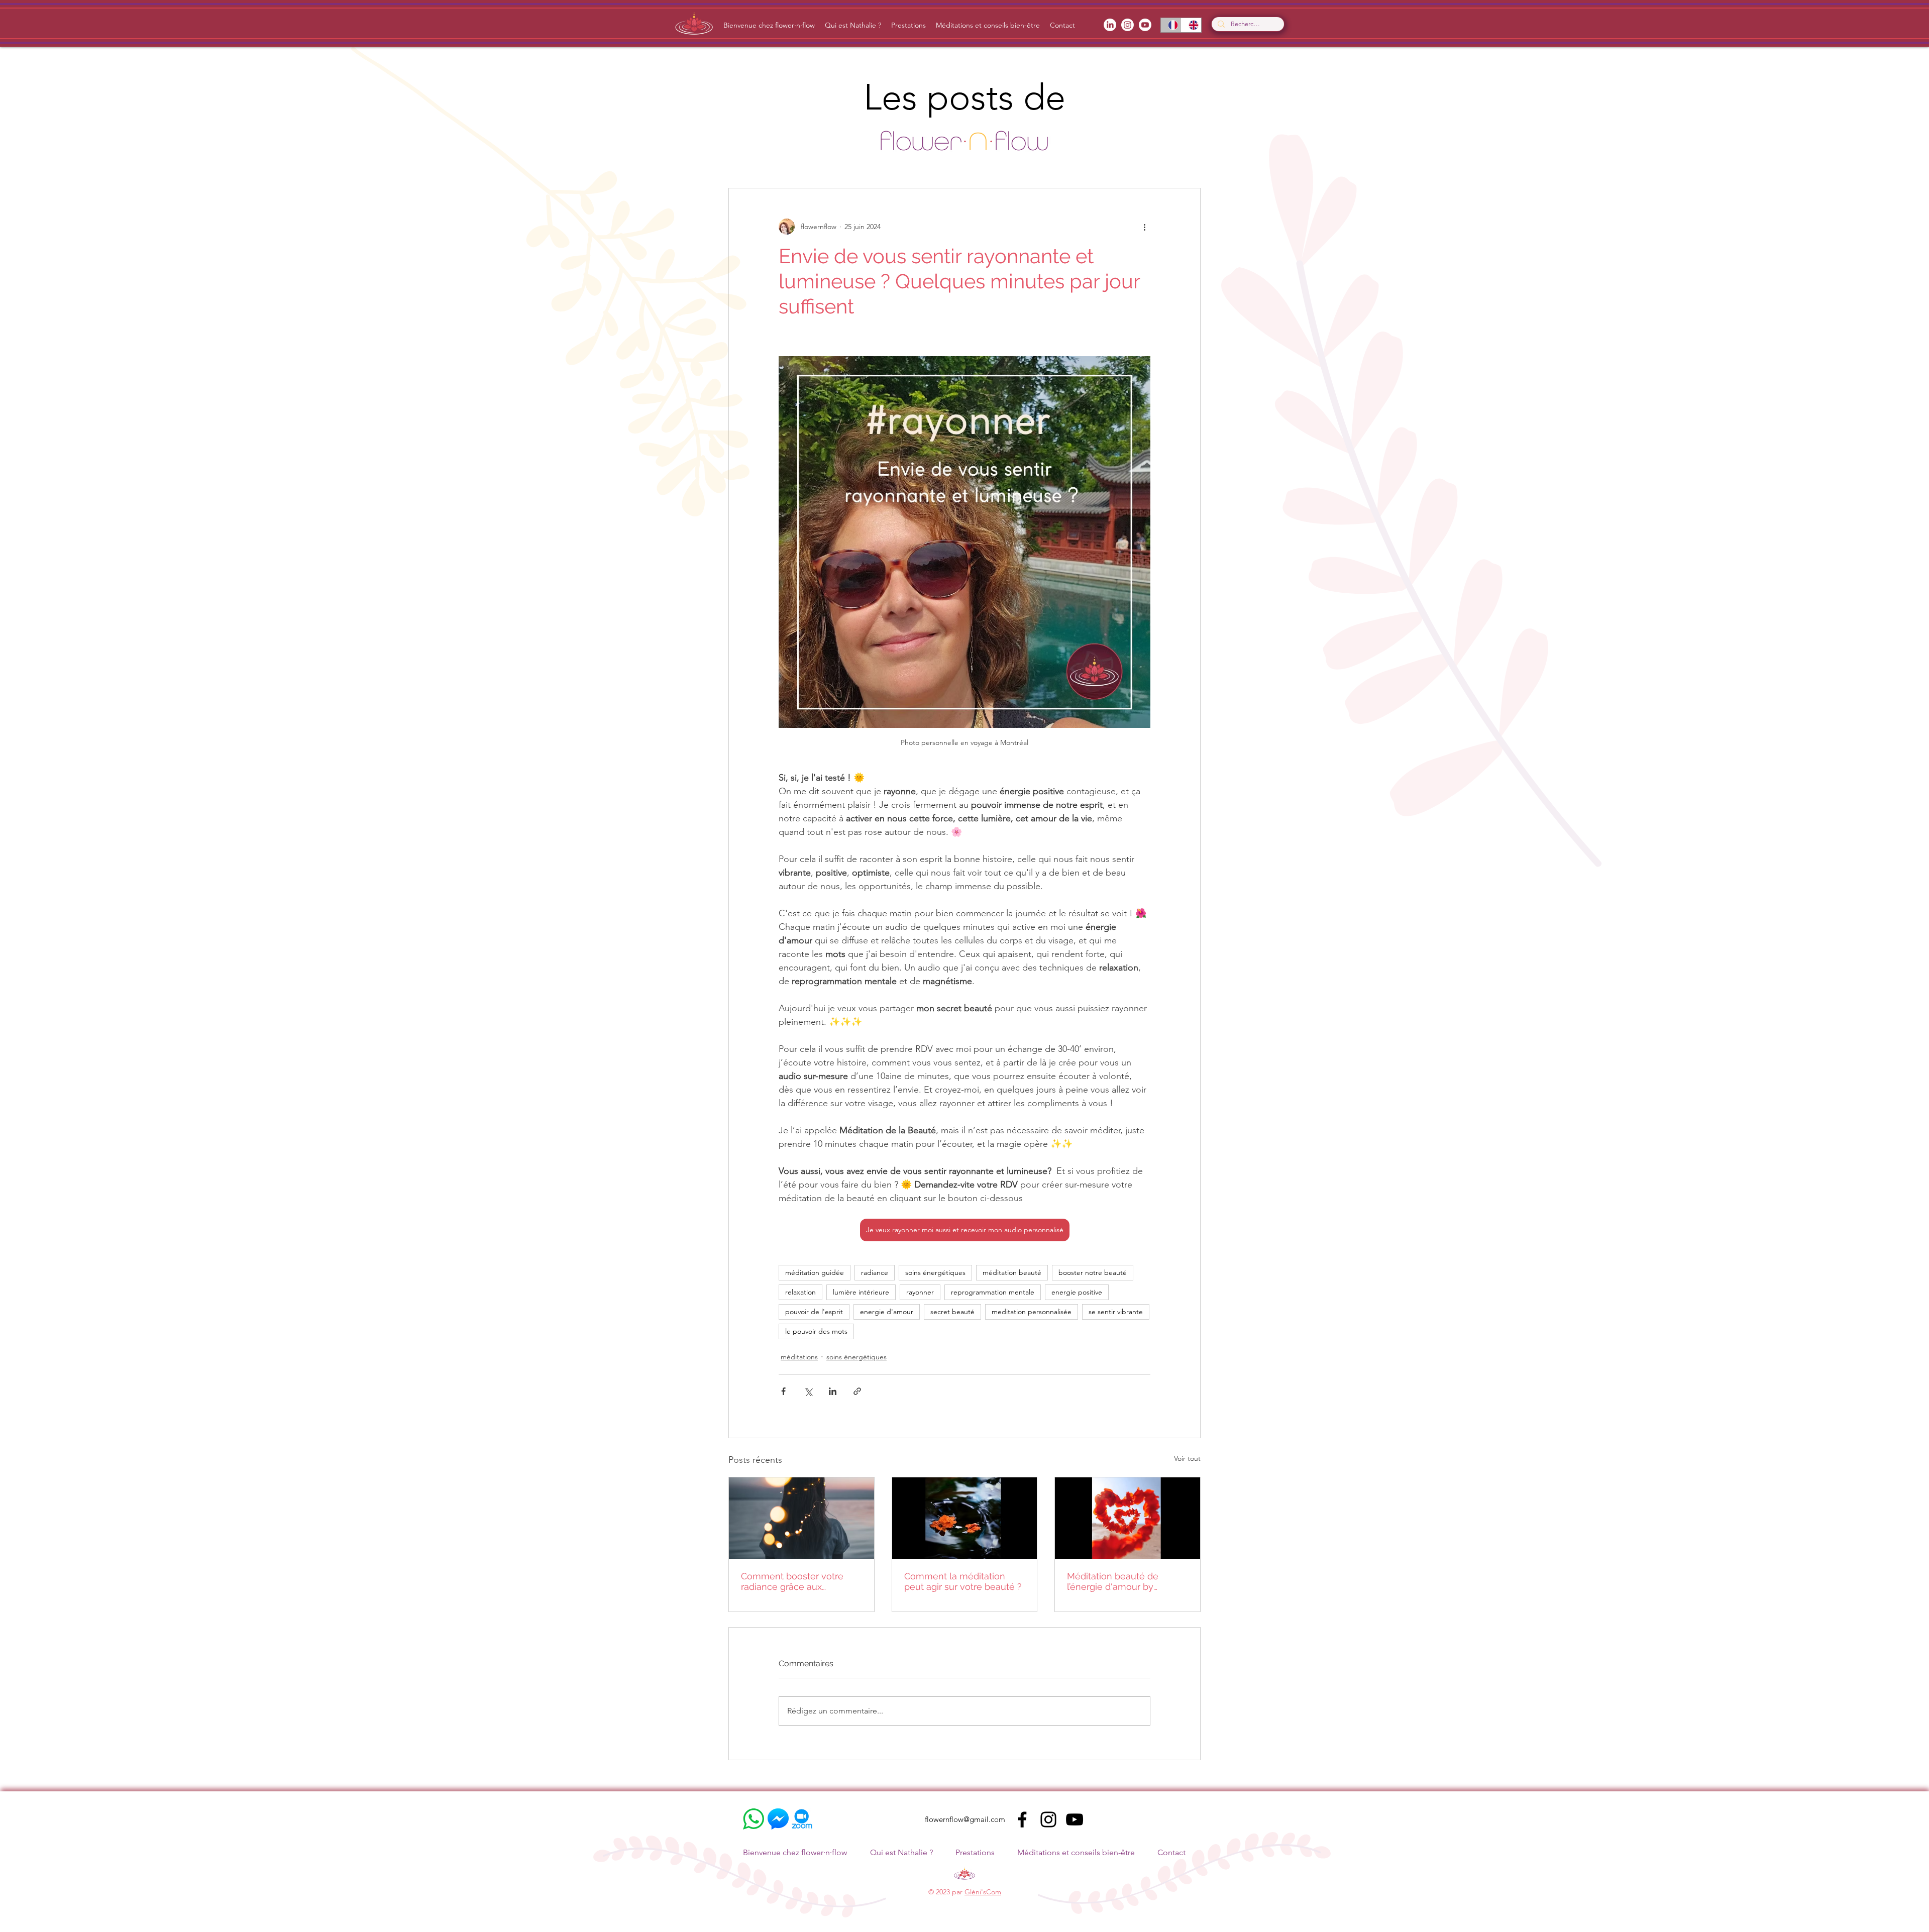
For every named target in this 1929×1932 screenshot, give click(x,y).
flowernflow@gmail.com (965, 1819)
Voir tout (1187, 1458)
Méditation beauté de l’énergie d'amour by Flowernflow (1113, 1581)
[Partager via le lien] (857, 1391)
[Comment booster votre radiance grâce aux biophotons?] (801, 1518)
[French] (1171, 25)
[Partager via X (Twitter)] (808, 1391)
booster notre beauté (1093, 1272)
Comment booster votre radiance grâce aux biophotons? (792, 1581)
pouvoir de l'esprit (814, 1312)
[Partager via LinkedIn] (833, 1391)
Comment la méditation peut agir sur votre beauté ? (963, 1581)
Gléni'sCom (983, 1892)
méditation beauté (1012, 1272)
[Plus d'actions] (1144, 227)
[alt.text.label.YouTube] (1145, 25)
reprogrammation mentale (993, 1292)
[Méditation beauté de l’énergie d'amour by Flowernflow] (1128, 1518)
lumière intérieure (861, 1292)
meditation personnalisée (1032, 1312)
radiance (875, 1272)
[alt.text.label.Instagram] (1128, 25)
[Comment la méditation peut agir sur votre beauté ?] (965, 1518)
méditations (799, 1357)
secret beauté (952, 1312)
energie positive (1077, 1292)
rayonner (920, 1292)
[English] (1191, 25)
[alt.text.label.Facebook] (1110, 25)
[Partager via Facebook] (783, 1391)
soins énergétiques (935, 1272)
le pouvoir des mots (816, 1331)
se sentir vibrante (1116, 1312)
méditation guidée (815, 1272)
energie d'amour (887, 1312)
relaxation (800, 1292)
